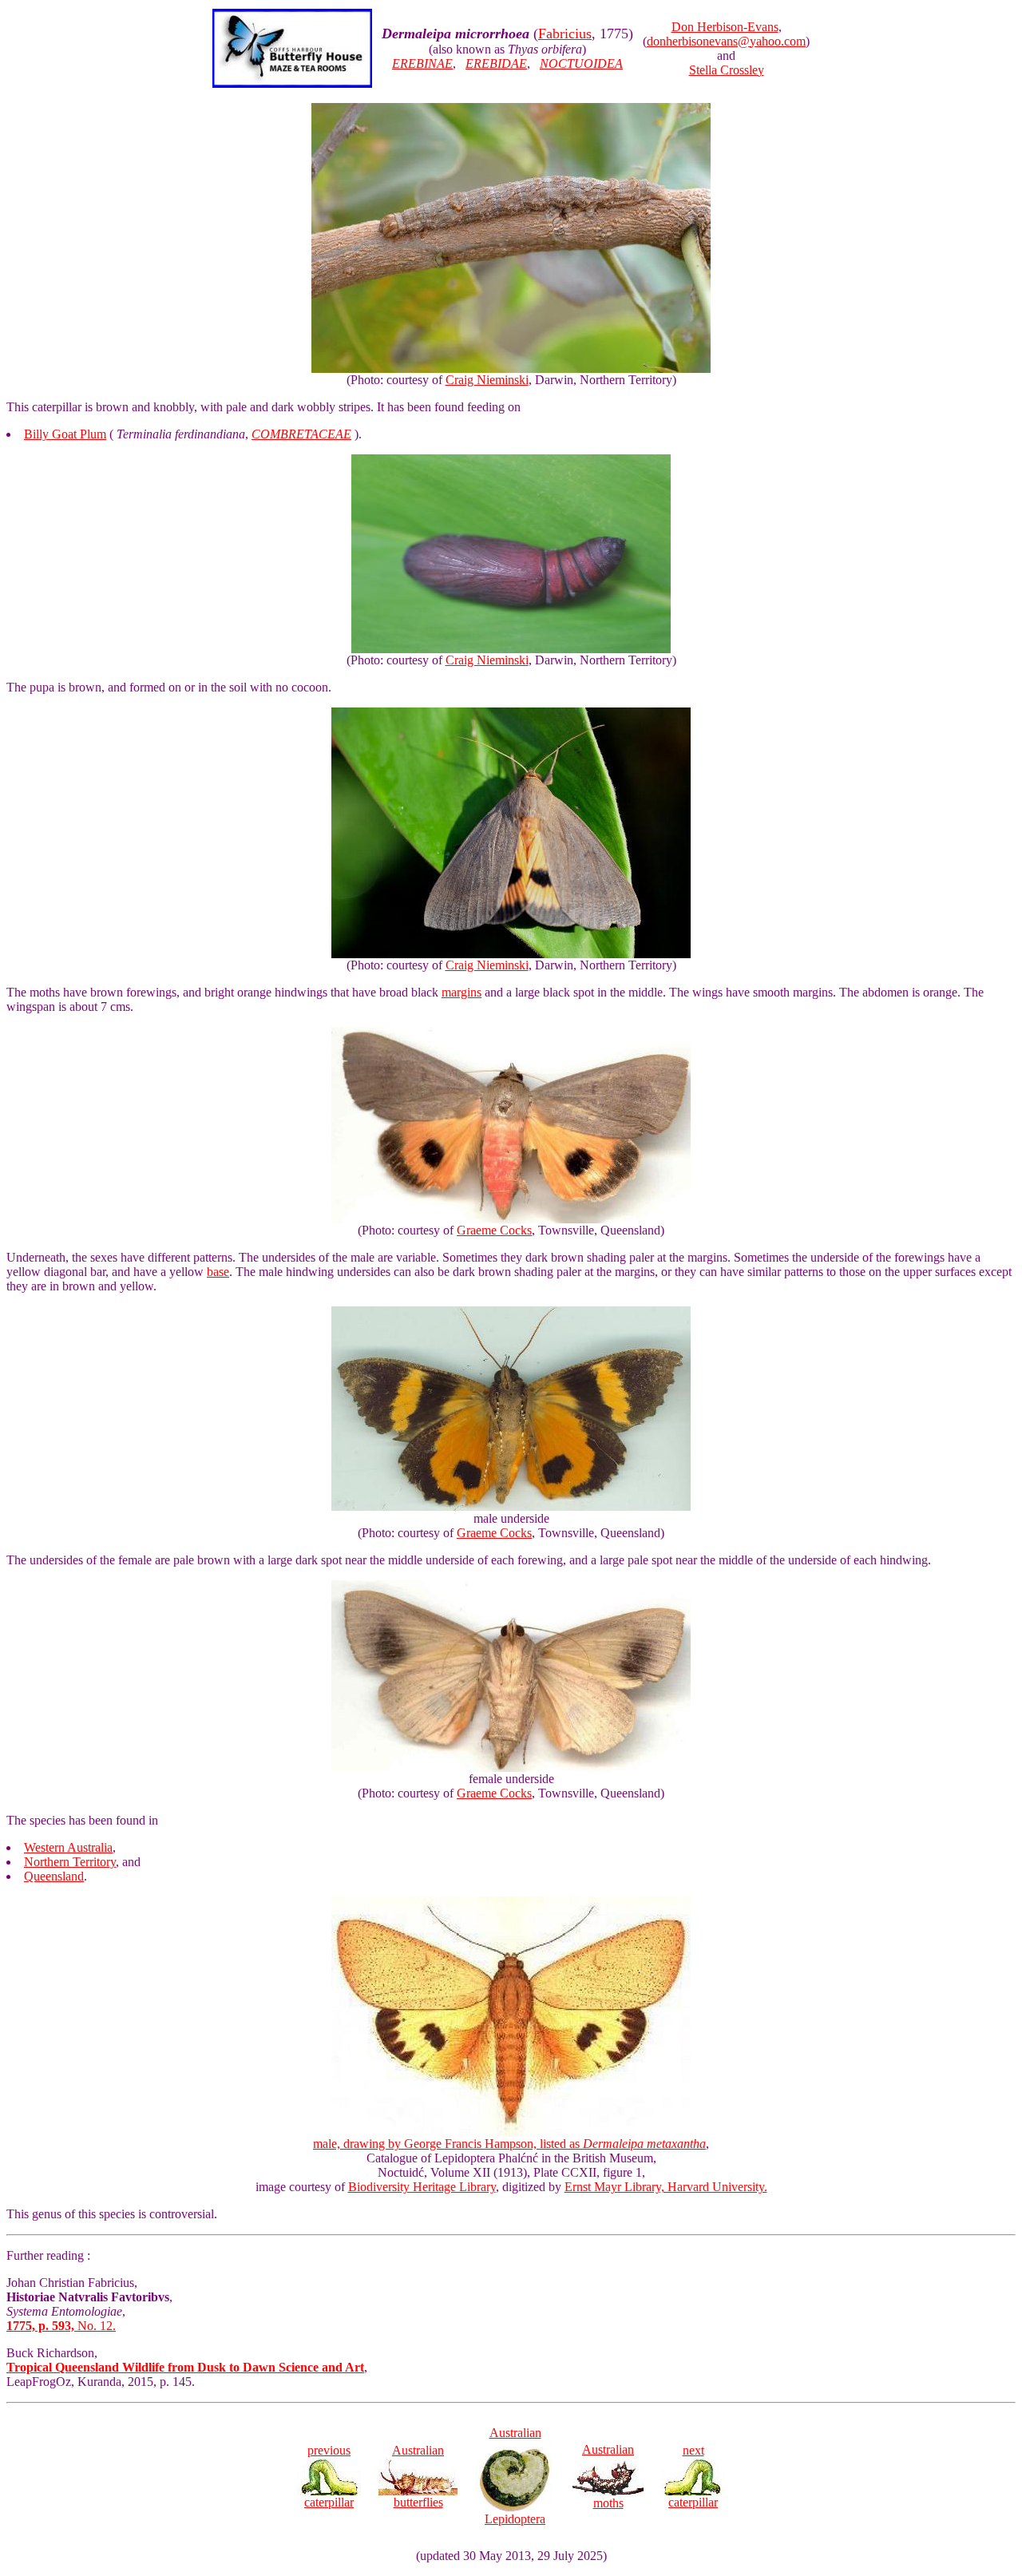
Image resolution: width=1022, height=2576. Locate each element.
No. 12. (61, 2326)
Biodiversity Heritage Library (422, 2187)
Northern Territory (70, 1862)
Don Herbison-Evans (725, 27)
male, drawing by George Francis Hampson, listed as (509, 2144)
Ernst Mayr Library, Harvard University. (666, 2187)
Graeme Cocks (494, 1230)
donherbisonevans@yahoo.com (726, 41)
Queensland (54, 1876)
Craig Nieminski (487, 380)
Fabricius (565, 34)
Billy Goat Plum (65, 434)
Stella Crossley (727, 70)
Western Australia (68, 1847)
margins (461, 992)
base (218, 1272)
